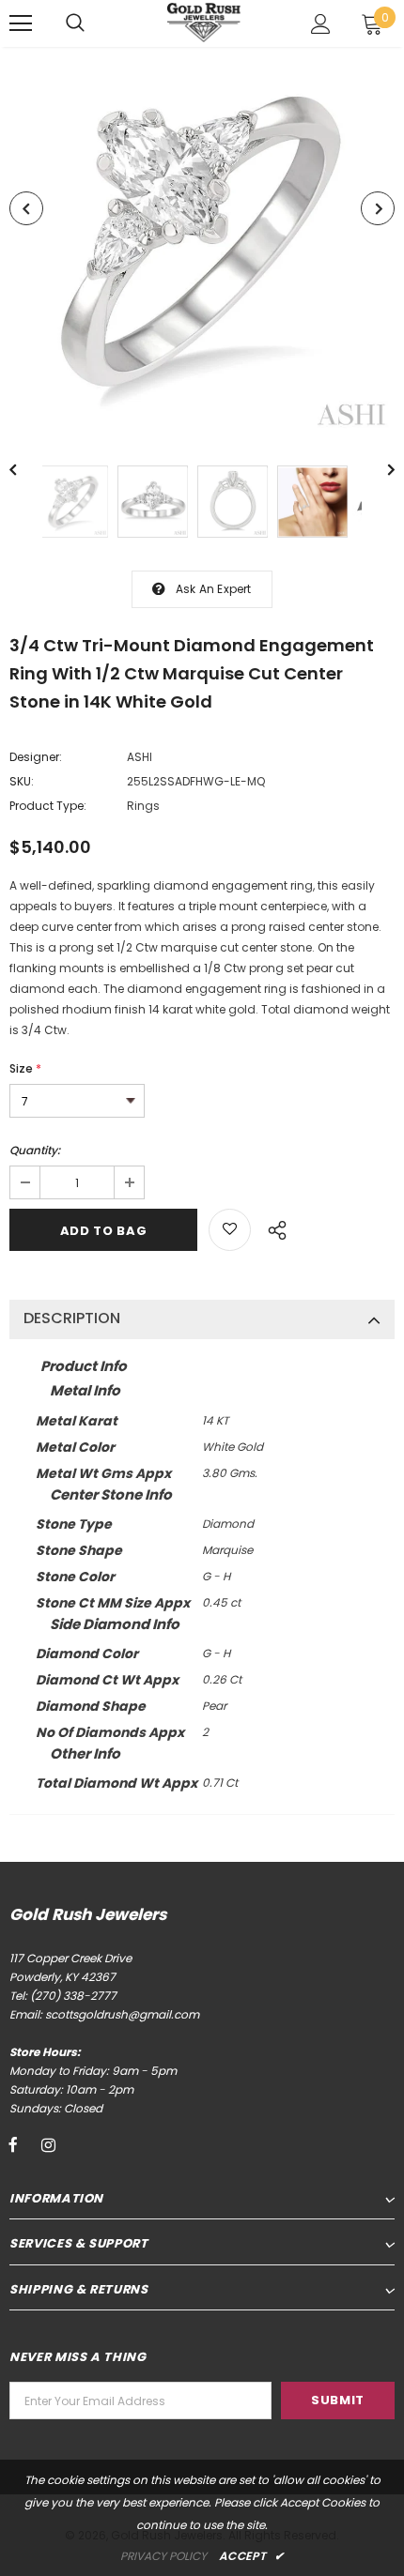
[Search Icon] (75, 23)
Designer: (36, 757)
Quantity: (35, 1150)
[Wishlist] (230, 1230)
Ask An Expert (214, 589)
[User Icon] (321, 24)
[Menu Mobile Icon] (21, 23)
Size (25, 1068)
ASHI (140, 757)
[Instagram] (48, 2144)
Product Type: (48, 806)
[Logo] (205, 22)
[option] (202, 242)
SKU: (22, 781)
